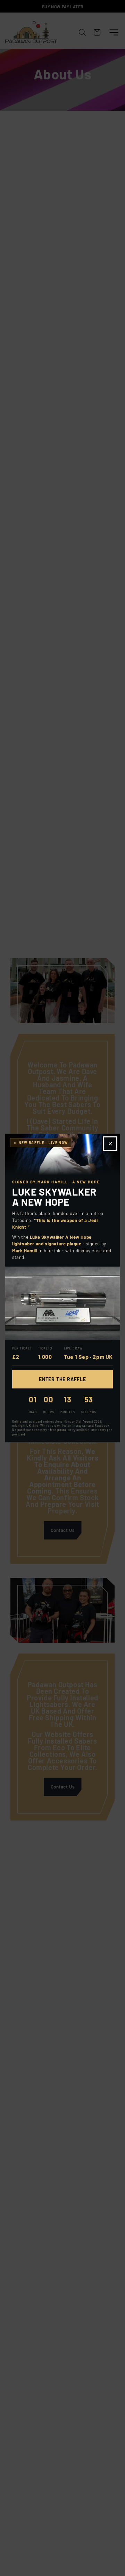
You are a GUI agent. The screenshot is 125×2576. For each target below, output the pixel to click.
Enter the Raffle (62, 1379)
